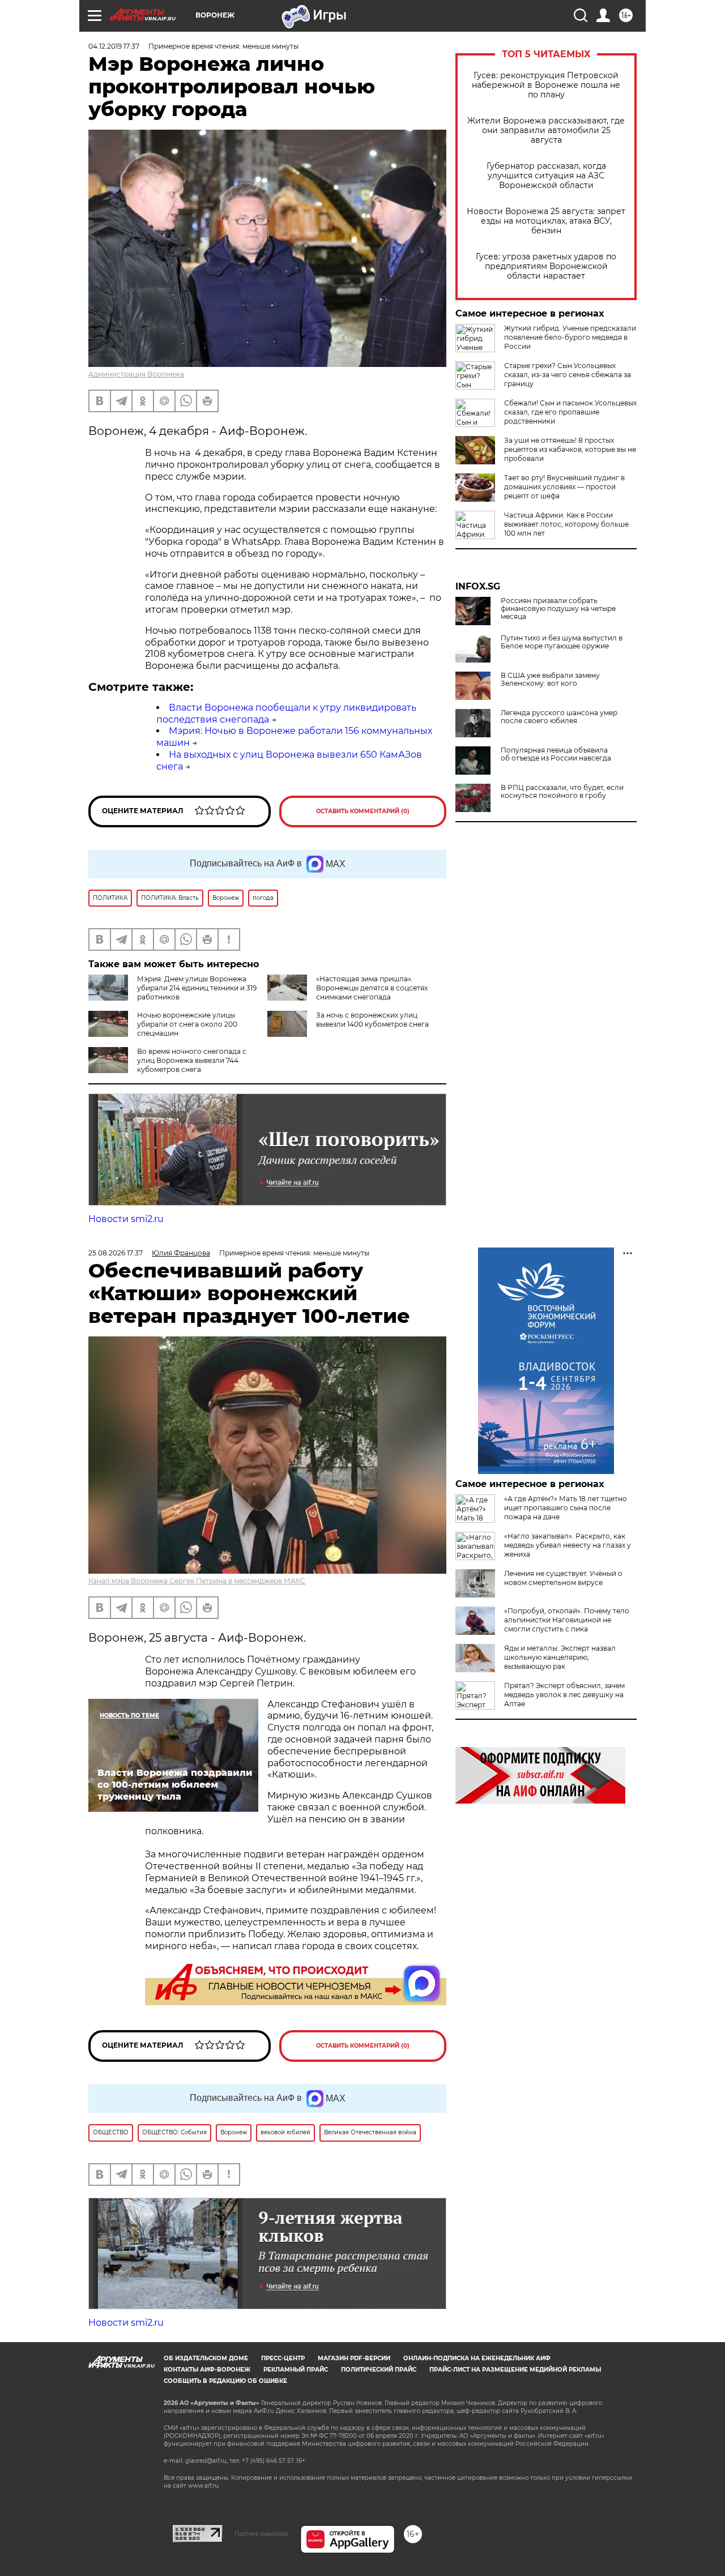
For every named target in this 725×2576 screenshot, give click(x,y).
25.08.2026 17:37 (116, 1253)
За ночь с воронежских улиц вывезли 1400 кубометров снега (372, 1020)
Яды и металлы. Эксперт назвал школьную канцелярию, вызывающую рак (560, 1657)
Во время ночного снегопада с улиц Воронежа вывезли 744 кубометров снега (192, 1060)
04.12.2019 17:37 (114, 46)
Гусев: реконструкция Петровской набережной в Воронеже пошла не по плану (546, 85)
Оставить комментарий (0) (363, 811)
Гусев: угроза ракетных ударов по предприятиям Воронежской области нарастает (546, 266)
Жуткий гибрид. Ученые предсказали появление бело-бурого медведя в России (570, 337)
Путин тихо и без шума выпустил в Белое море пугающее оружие (562, 642)
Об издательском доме (206, 2358)
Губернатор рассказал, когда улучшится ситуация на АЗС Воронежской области (546, 176)
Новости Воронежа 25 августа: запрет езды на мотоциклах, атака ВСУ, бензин (546, 221)
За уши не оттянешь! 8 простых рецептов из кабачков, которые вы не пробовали (570, 449)
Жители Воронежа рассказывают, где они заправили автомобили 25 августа (546, 131)
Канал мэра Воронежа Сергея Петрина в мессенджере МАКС (197, 1581)
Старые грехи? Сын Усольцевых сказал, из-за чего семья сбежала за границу (568, 375)
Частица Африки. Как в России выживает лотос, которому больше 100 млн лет (566, 524)
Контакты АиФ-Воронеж (207, 2370)
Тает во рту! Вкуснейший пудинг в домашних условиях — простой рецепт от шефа (564, 487)
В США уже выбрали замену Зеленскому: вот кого (550, 680)
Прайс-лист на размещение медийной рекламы (515, 2370)
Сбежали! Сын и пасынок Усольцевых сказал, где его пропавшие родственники (570, 412)
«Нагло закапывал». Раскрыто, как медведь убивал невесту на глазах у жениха (568, 1545)
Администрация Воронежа (136, 374)
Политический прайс (379, 2370)
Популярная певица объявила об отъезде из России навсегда (556, 754)
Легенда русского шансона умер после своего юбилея (559, 717)
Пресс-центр (283, 2358)
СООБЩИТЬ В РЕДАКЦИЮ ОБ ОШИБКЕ (225, 2381)
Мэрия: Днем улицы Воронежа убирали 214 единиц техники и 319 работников (197, 988)
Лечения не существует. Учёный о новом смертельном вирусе (563, 1578)
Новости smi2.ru (126, 1219)
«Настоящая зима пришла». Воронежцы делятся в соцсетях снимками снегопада (372, 988)
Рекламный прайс (296, 2370)
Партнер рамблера (261, 2534)
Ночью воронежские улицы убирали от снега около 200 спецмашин (187, 1024)
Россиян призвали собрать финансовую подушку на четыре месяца (558, 609)
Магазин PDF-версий (354, 2358)
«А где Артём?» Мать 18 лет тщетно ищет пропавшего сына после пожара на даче (566, 1508)
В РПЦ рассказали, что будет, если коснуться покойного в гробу (562, 792)
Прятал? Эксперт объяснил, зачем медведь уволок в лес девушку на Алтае (564, 1695)
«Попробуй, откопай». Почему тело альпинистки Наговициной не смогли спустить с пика (567, 1620)
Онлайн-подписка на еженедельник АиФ (477, 2358)
